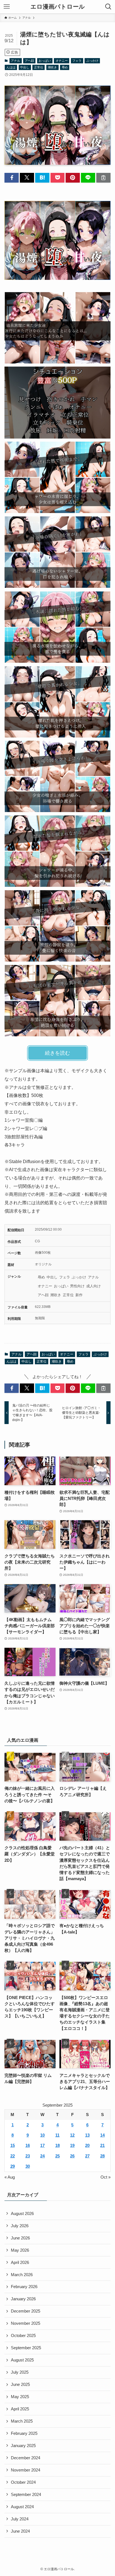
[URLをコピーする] (103, 178)
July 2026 (20, 2226)
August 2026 (22, 2214)
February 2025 (24, 2433)
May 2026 (20, 2250)
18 (57, 2146)
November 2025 (26, 2323)
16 (28, 2146)
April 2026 (20, 2263)
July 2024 (20, 2519)
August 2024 (22, 2507)
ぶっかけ (92, 61)
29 (13, 2166)
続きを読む (57, 1053)
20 (87, 2146)
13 (87, 2135)
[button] (12, 178)
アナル (15, 61)
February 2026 (24, 2287)
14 (102, 2135)
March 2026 (22, 2275)
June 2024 (20, 2531)
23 (28, 2156)
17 (42, 2146)
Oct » (106, 2177)
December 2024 (26, 2458)
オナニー (62, 61)
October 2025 (23, 2336)
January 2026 (23, 2299)
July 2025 (20, 2372)
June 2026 (20, 2238)
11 (57, 2135)
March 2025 (22, 2421)
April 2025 (20, 2409)
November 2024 (26, 2470)
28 (102, 2156)
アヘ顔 (29, 61)
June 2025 (20, 2385)
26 (72, 2156)
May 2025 (20, 2397)
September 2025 (26, 2348)
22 (13, 2156)
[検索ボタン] (108, 7)
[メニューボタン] (7, 7)
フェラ (77, 61)
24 (42, 2156)
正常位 (39, 67)
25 (57, 2156)
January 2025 (23, 2446)
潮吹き (52, 67)
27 (87, 2156)
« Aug (10, 2177)
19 (72, 2146)
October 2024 (23, 2482)
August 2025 (22, 2360)
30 (28, 2166)
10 (42, 2135)
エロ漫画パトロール (58, 7)
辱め (65, 67)
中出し (25, 67)
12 (72, 2135)
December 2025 (26, 2311)
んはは (11, 67)
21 (102, 2146)
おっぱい (45, 61)
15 (13, 2146)
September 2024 (26, 2495)
